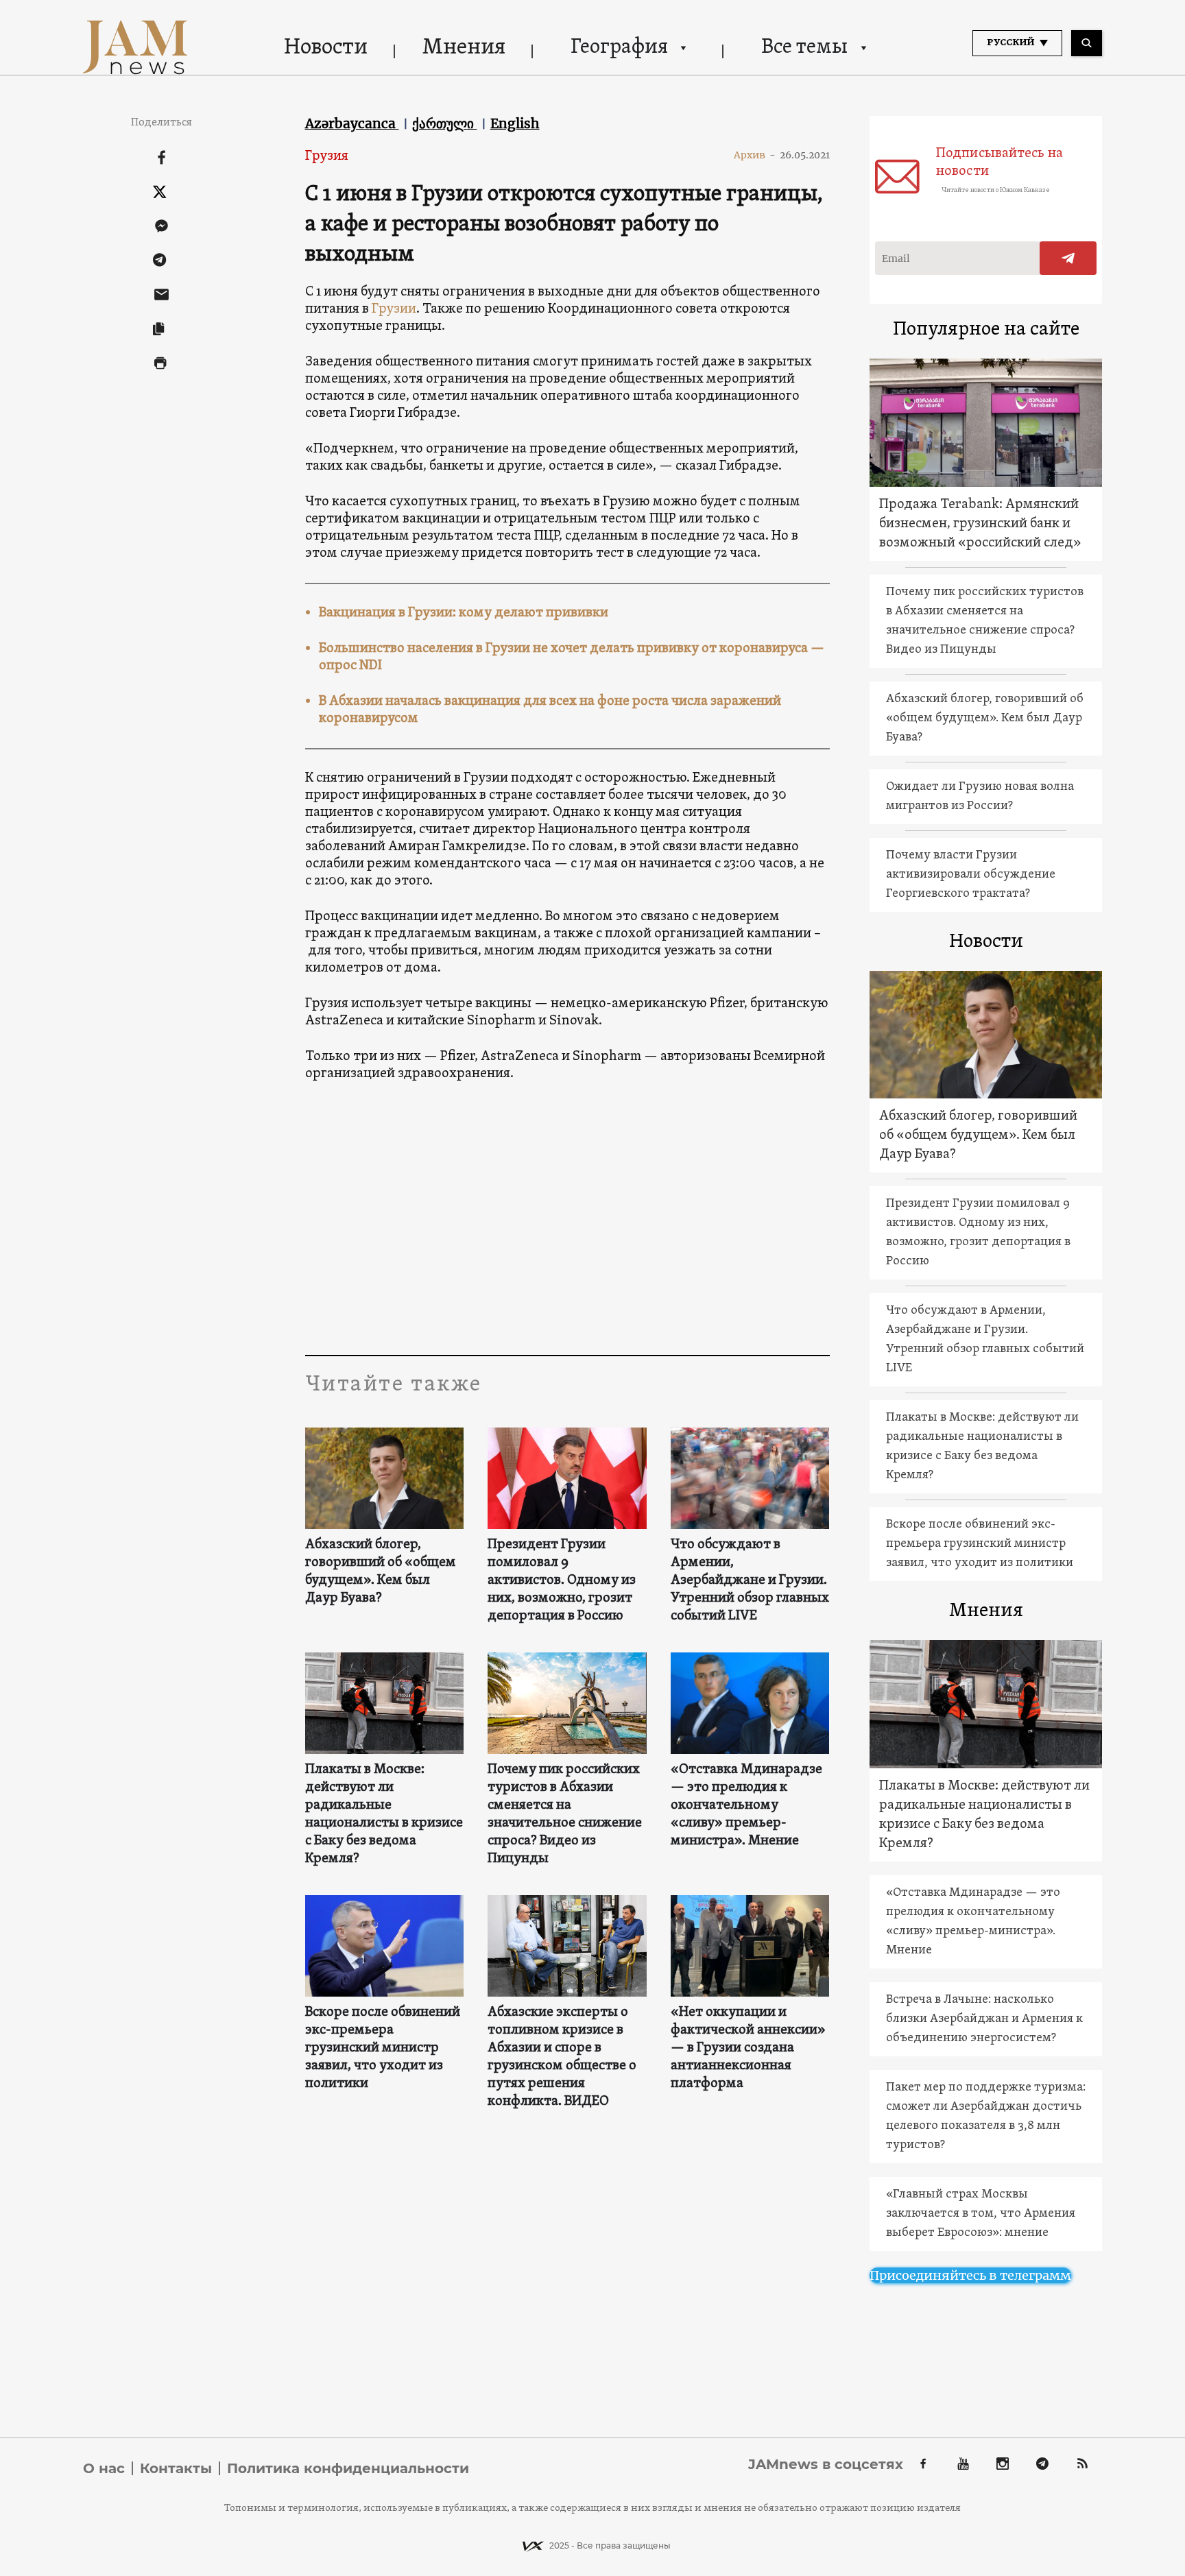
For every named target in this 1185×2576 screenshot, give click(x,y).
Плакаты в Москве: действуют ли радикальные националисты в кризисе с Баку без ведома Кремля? (384, 1814)
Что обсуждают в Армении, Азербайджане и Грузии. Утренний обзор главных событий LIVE (750, 1580)
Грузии (394, 309)
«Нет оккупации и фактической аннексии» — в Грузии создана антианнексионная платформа (748, 2048)
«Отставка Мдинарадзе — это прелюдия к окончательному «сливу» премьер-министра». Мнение (746, 1805)
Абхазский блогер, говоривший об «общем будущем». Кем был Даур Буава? (381, 1572)
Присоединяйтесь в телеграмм (970, 2275)
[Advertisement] (567, 1218)
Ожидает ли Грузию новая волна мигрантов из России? (980, 796)
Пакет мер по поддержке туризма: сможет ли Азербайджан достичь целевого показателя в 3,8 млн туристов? (986, 2116)
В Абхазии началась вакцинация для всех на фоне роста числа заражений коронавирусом (550, 710)
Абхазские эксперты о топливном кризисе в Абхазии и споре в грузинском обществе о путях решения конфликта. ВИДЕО (562, 2057)
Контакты (176, 2468)
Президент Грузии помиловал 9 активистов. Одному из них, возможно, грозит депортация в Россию (562, 1580)
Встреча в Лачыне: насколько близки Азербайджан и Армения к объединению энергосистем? (984, 2019)
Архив (755, 155)
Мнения (464, 48)
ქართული (445, 123)
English (515, 123)
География (619, 48)
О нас (104, 2468)
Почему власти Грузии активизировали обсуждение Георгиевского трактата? (971, 875)
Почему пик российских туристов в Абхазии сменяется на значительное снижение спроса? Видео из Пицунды (565, 1814)
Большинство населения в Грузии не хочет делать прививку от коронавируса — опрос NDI (572, 657)
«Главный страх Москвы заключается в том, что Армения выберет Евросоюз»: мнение (981, 2214)
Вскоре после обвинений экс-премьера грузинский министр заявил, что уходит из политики (383, 2048)
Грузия (327, 156)
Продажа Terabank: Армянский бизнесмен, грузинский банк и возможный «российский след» (980, 524)
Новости (326, 48)
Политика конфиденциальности (348, 2468)
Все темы (804, 48)
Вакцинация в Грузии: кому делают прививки (464, 613)
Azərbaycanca (352, 123)
